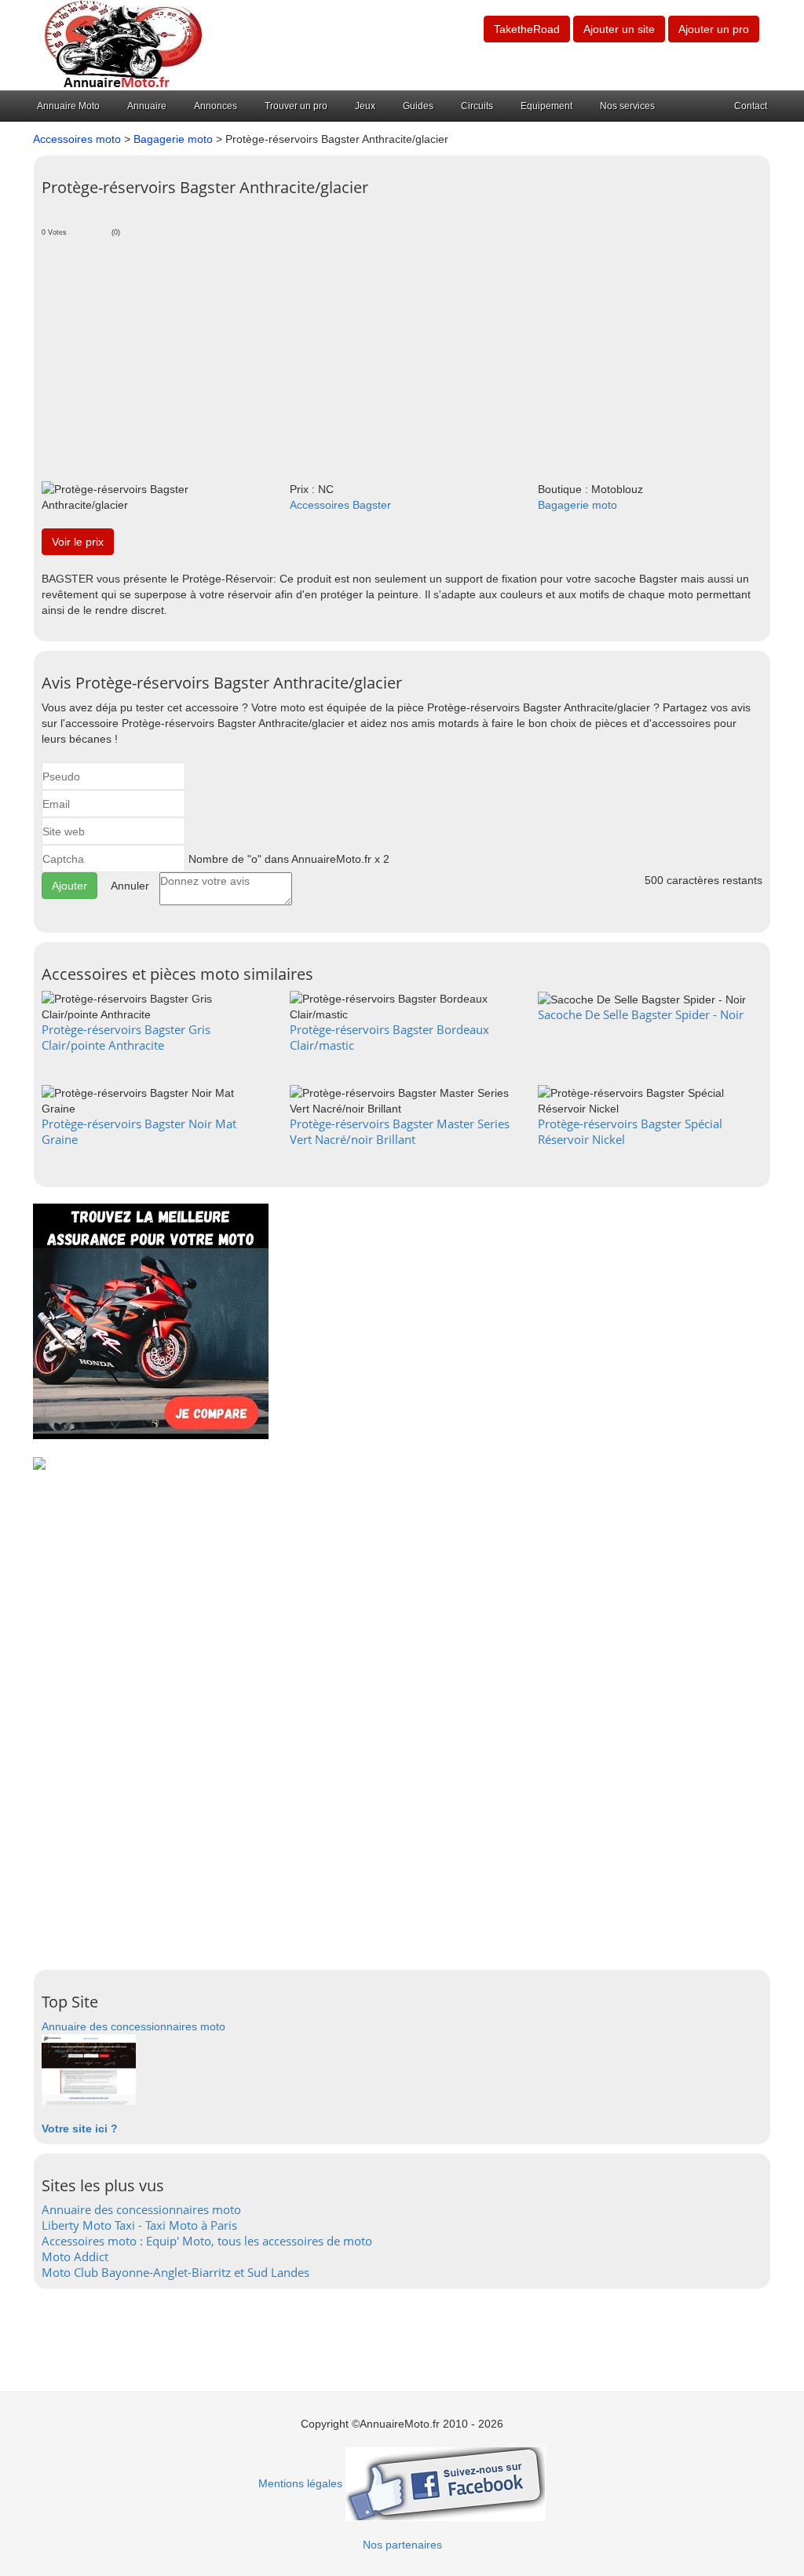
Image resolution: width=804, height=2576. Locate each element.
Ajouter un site (619, 29)
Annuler (130, 886)
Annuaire (147, 106)
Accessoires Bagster (340, 505)
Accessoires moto (77, 139)
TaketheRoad (527, 29)
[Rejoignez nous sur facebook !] (446, 2483)
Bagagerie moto (173, 139)
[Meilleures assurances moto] (151, 1321)
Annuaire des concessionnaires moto (133, 2026)
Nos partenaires (402, 2545)
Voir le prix (78, 542)
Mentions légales (300, 2483)
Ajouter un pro (714, 29)
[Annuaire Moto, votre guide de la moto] (123, 44)
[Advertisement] (402, 356)
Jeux (365, 106)
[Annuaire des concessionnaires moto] (89, 2069)
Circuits (477, 106)
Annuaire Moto (68, 106)
